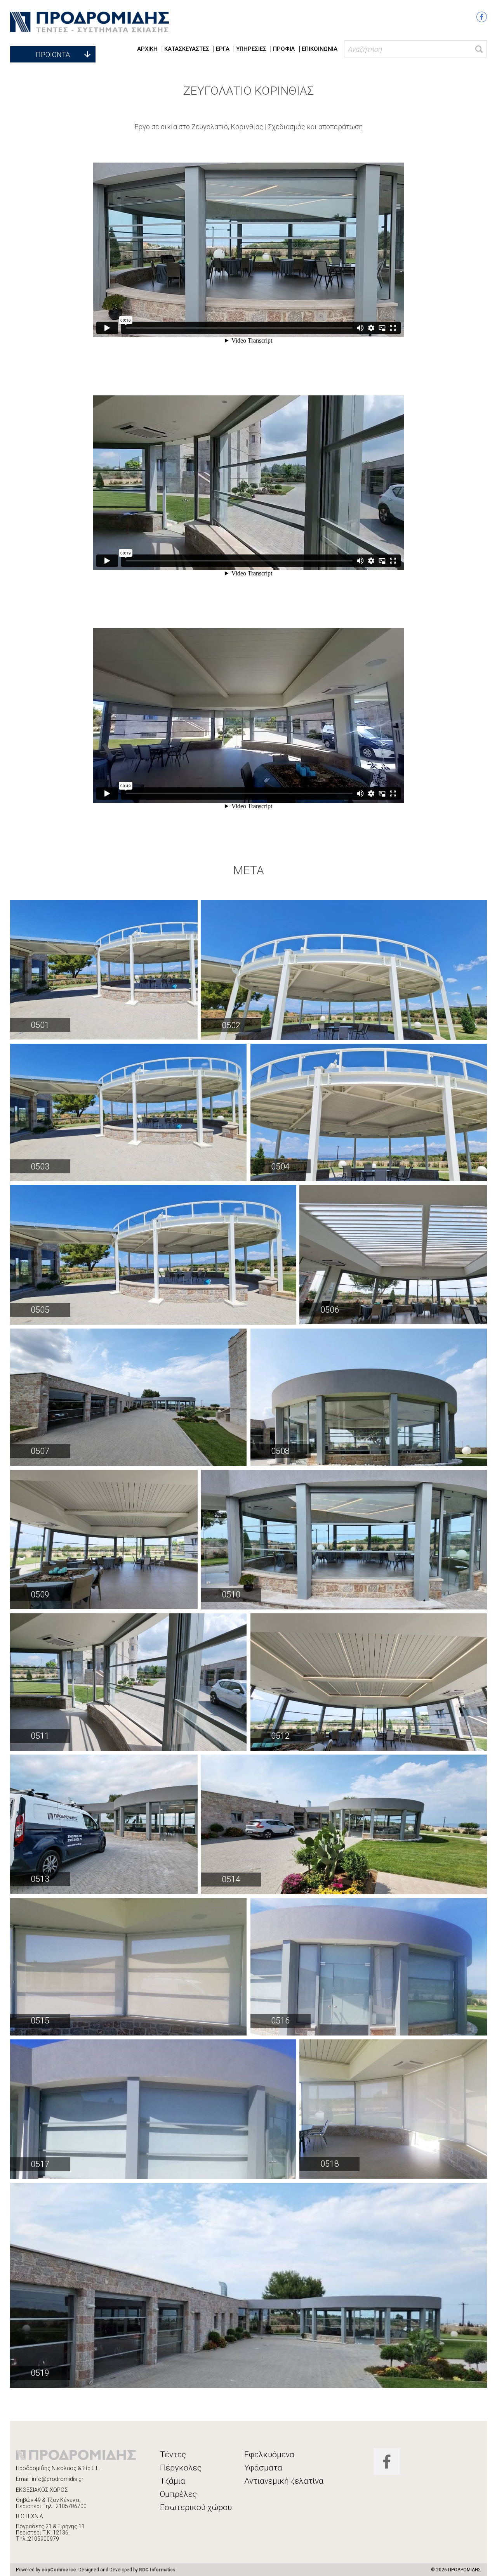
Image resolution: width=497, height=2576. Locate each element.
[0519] (249, 2285)
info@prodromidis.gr (58, 2479)
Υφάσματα (263, 2468)
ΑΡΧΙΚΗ (147, 49)
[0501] (104, 970)
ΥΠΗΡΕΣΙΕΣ (251, 49)
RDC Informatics (157, 2570)
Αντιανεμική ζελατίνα (284, 2481)
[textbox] (416, 49)
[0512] (369, 1682)
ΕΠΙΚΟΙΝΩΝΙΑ (320, 49)
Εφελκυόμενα (269, 2455)
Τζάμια (173, 2481)
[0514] (344, 1824)
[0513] (104, 1824)
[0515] (128, 1967)
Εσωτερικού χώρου (196, 2507)
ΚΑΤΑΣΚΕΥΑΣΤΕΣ (187, 49)
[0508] (369, 1397)
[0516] (369, 1967)
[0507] (128, 1397)
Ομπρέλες (178, 2494)
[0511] (128, 1682)
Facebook (482, 17)
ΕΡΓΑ (223, 49)
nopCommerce (59, 2570)
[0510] (344, 1540)
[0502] (344, 970)
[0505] (153, 1255)
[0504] (369, 1112)
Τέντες (173, 2455)
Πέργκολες (181, 2468)
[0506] (393, 1255)
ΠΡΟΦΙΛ (284, 49)
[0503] (128, 1112)
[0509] (104, 1539)
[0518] (393, 2109)
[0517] (153, 2109)
